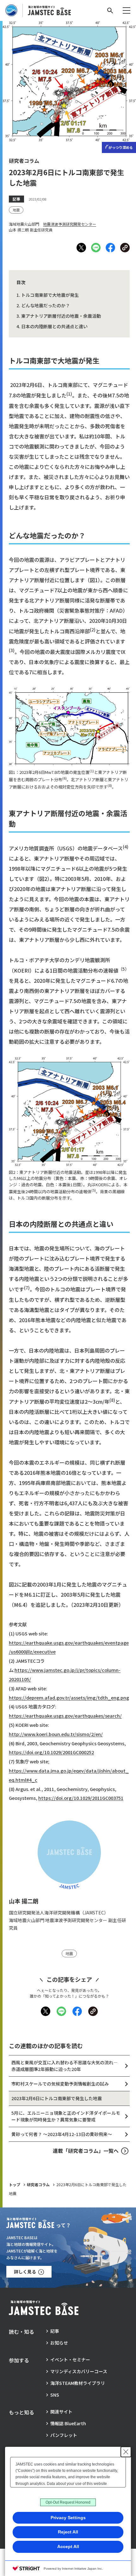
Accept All (68, 2546)
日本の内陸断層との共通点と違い (54, 326)
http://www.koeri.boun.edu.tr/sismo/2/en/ (56, 1734)
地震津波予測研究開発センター (70, 224)
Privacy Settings (68, 2518)
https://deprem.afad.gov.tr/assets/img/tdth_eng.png (69, 1697)
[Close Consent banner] (126, 2452)
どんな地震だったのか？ (46, 305)
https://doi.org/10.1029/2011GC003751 (81, 1798)
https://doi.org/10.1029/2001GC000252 (51, 1752)
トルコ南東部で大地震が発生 (50, 295)
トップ (15, 2184)
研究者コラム (38, 2184)
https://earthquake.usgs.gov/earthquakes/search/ (65, 1716)
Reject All (68, 2532)
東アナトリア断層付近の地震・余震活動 (61, 316)
